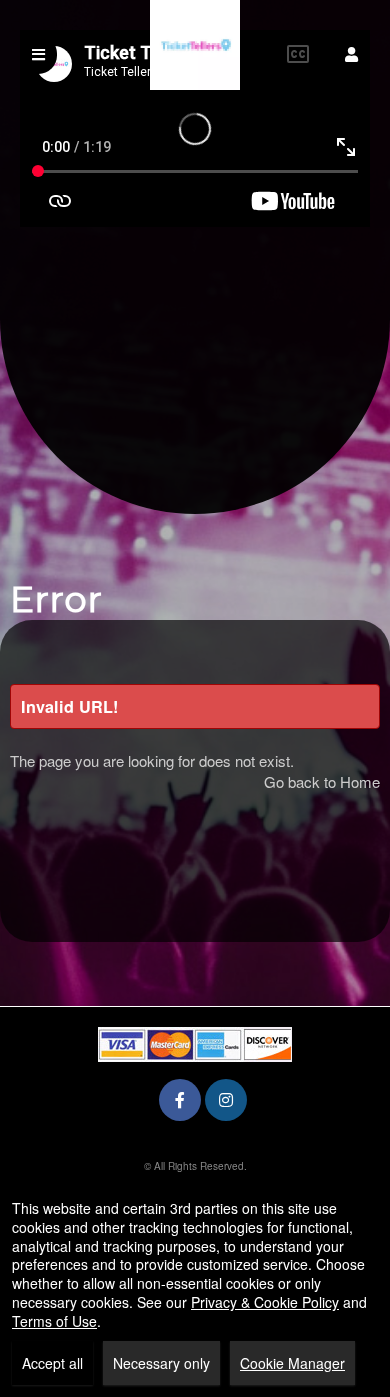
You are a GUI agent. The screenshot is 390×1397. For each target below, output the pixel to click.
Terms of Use (54, 1321)
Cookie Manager (292, 1363)
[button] (351, 54)
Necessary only (161, 1363)
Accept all (52, 1363)
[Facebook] (180, 1099)
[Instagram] (226, 1099)
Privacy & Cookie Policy (265, 1302)
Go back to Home (322, 781)
